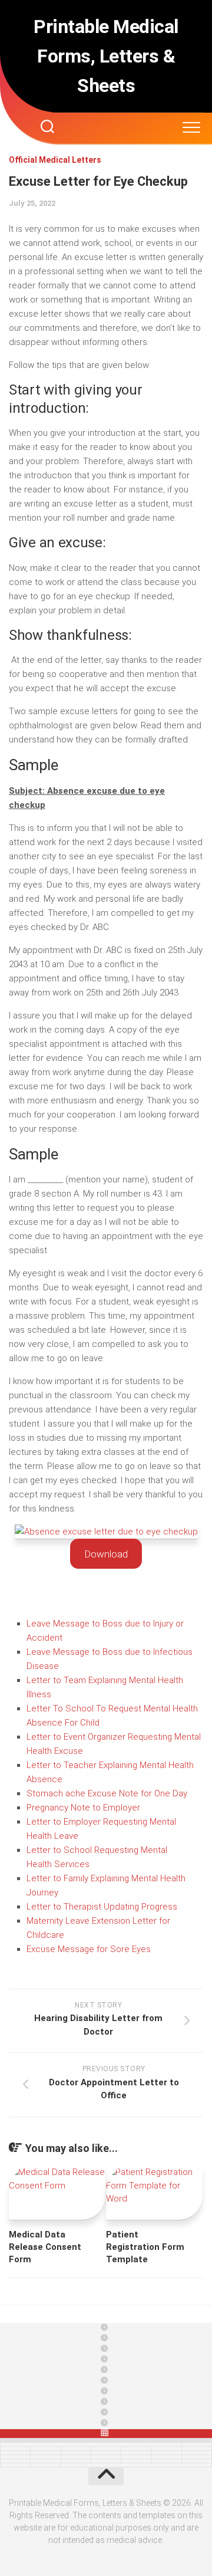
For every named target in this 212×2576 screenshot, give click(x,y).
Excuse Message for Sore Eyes (89, 1949)
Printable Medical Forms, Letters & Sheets (106, 56)
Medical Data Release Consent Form (45, 2247)
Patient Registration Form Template (145, 2247)
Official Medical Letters (55, 160)
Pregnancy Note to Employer (83, 1808)
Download (106, 1554)
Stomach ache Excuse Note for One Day (107, 1793)
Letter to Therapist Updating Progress (102, 1907)
